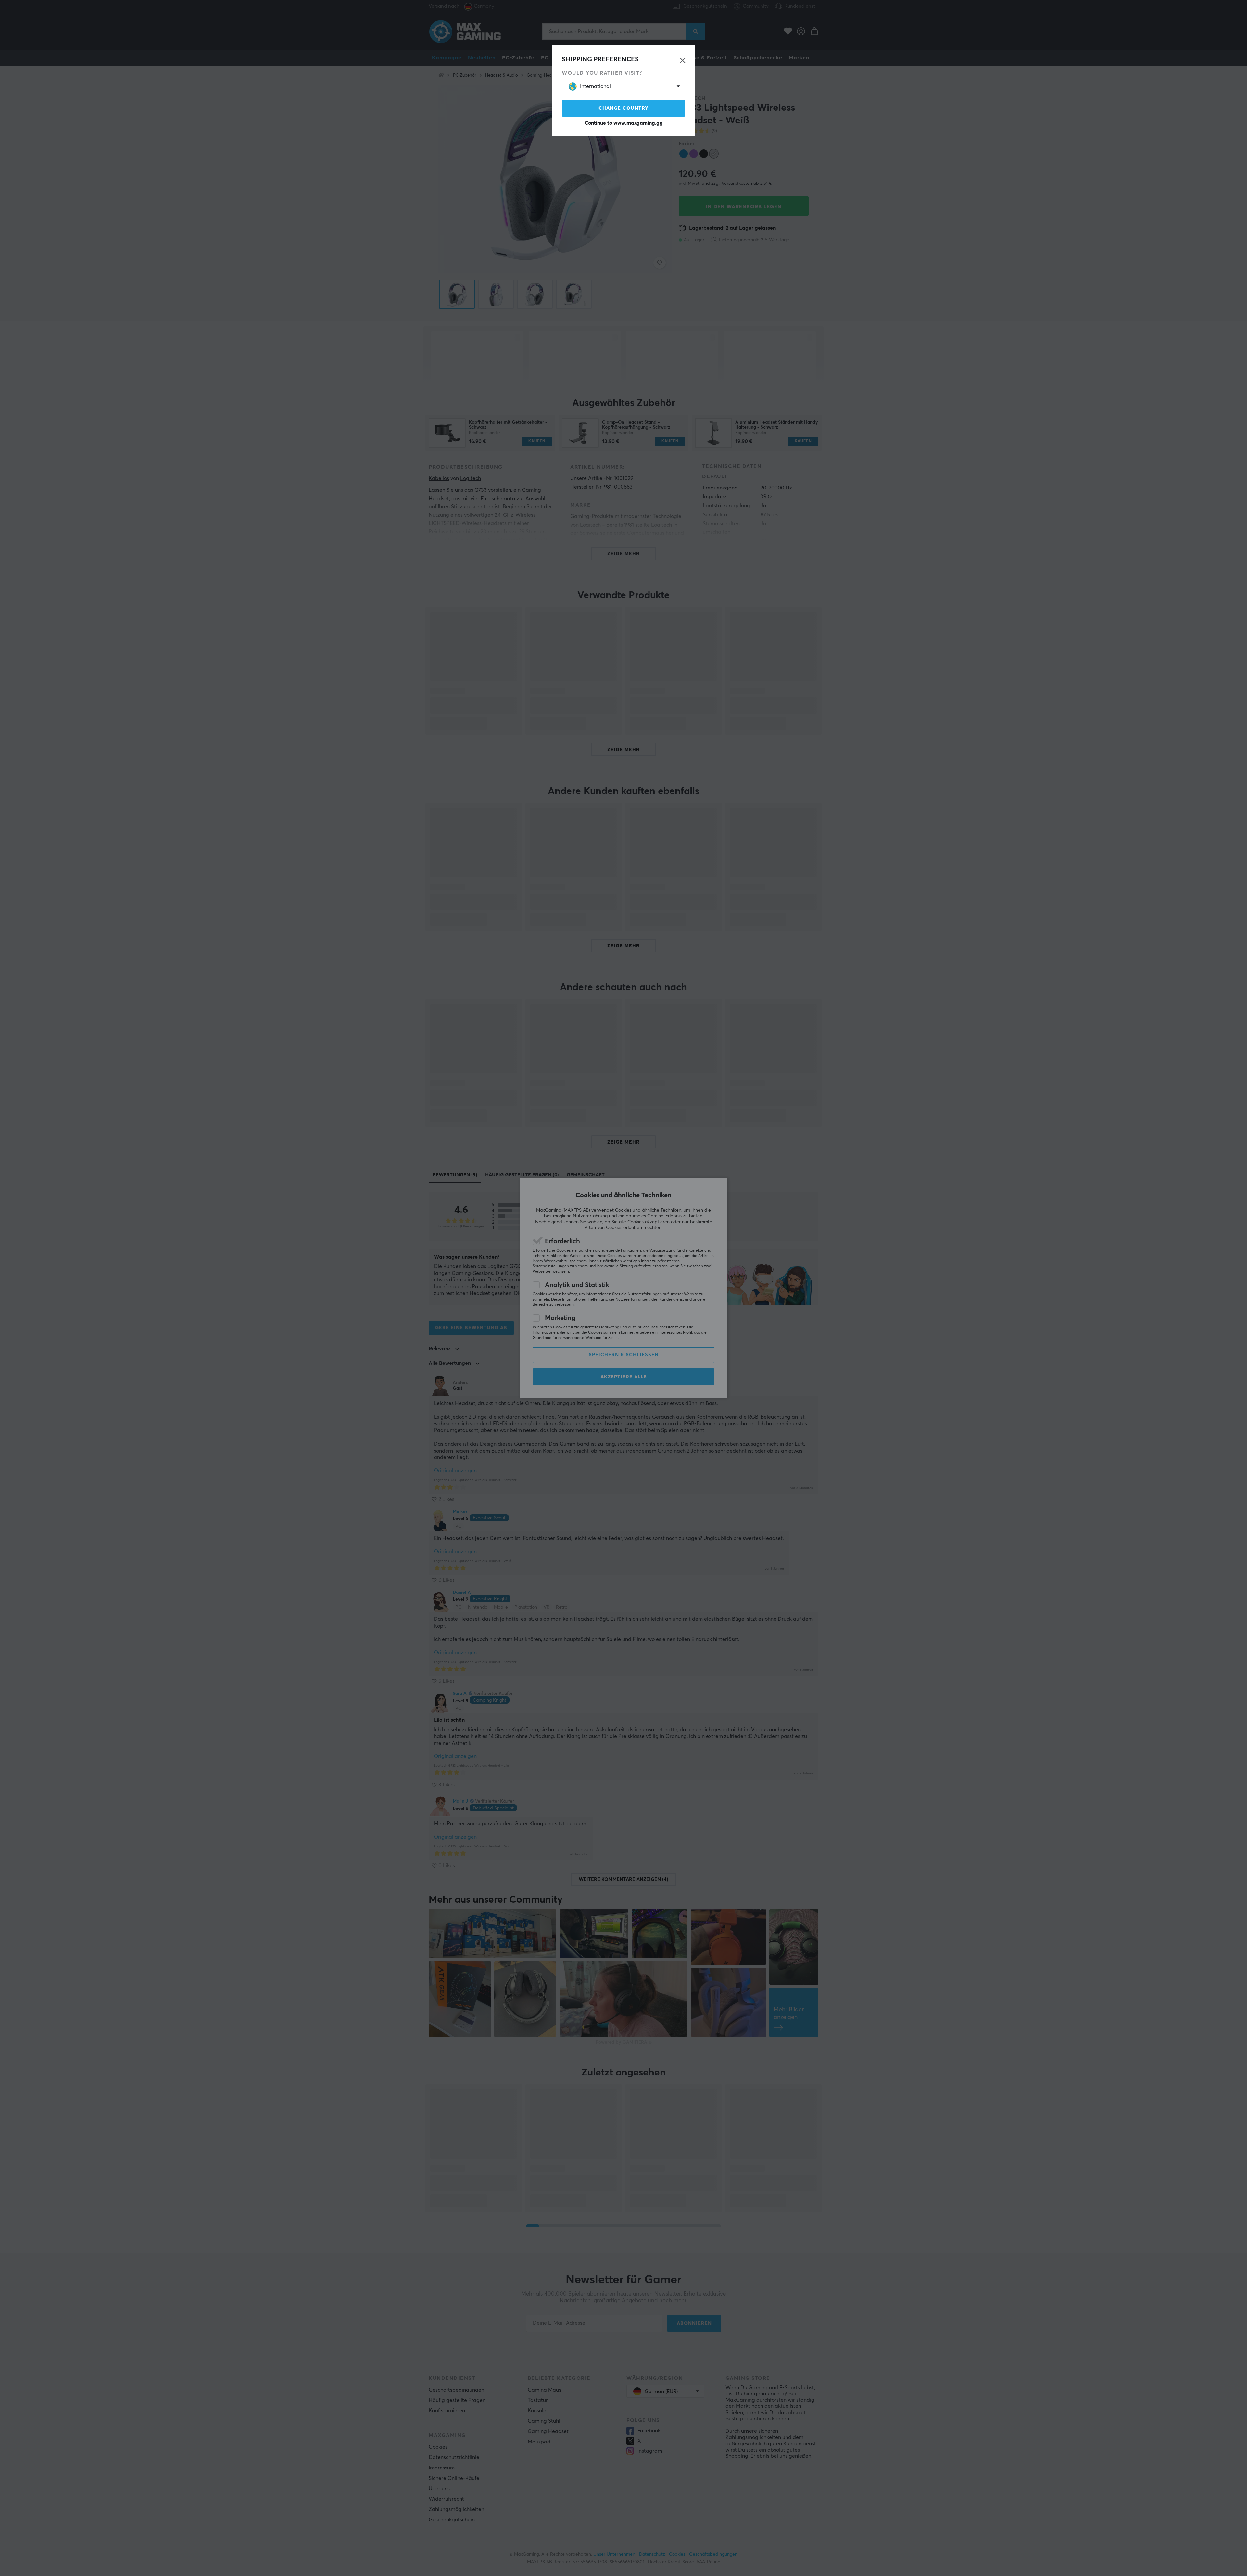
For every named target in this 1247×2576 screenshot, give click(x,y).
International (595, 86)
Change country (623, 108)
